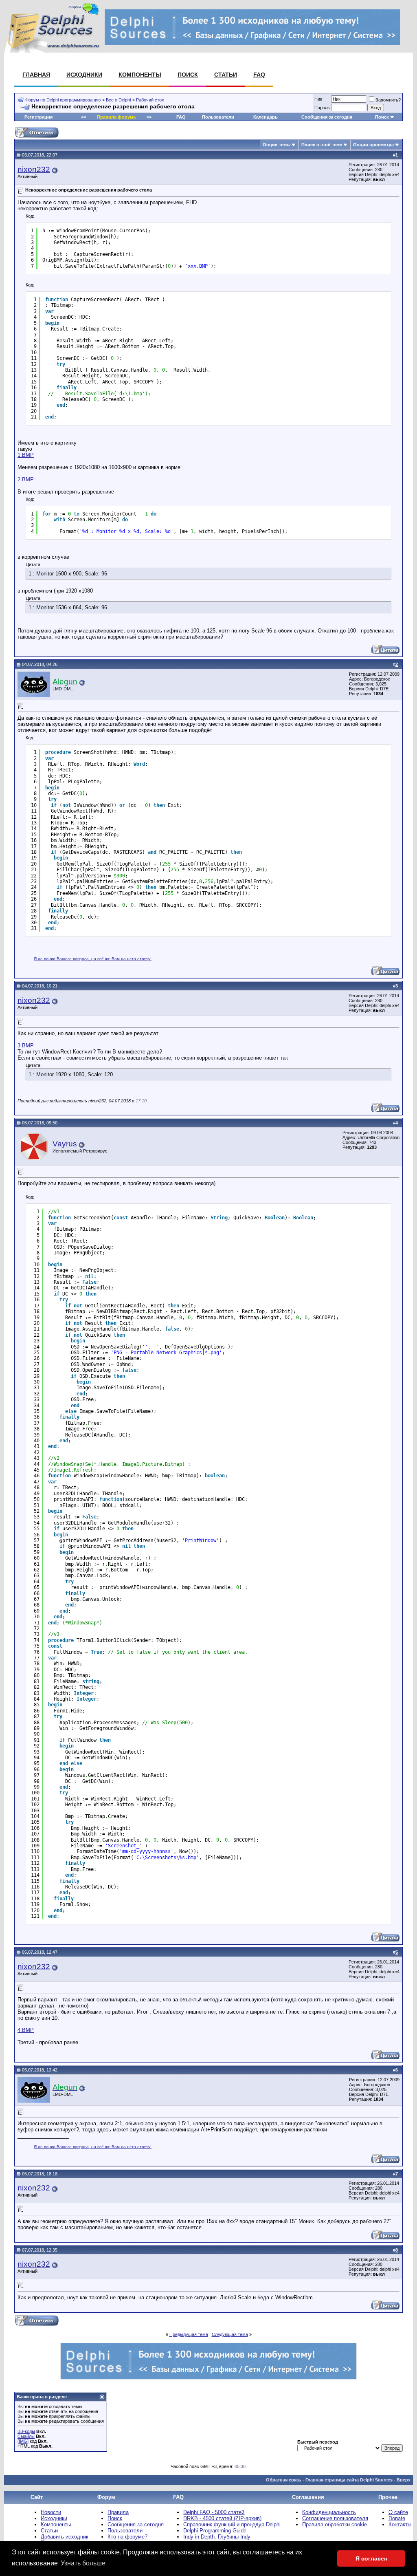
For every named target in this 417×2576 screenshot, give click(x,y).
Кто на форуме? (127, 2537)
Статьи (226, 75)
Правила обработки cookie (335, 2524)
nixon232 (34, 169)
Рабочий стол (150, 100)
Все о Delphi (118, 100)
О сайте (398, 2512)
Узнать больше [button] (83, 2563)
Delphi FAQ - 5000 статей (214, 2512)
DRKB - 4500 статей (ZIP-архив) (222, 2518)
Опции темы (277, 145)
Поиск (188, 75)
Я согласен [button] (371, 2558)
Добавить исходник (65, 2537)
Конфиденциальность (329, 2512)
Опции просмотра (373, 145)
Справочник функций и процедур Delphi (232, 2524)
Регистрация (38, 117)
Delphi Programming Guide (215, 2531)
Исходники (84, 75)
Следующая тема (230, 2334)
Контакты (400, 2524)
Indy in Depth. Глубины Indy (217, 2537)
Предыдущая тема (189, 2334)
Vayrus (65, 1144)
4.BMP (26, 2030)
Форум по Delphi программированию (63, 100)
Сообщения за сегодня (327, 117)
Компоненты (140, 75)
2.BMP (26, 479)
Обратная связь (284, 2480)
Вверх (404, 2480)
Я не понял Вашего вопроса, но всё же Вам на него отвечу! (93, 959)
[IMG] (23, 2441)
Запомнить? (388, 100)
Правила (118, 2512)
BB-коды (26, 2431)
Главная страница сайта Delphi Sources (349, 2480)
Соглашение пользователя (335, 2518)
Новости (51, 2512)
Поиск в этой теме (322, 145)
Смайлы (26, 2436)
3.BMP (26, 1046)
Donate (397, 2518)
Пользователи (218, 117)
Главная (36, 75)
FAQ (259, 75)
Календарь (266, 117)
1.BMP (26, 455)
